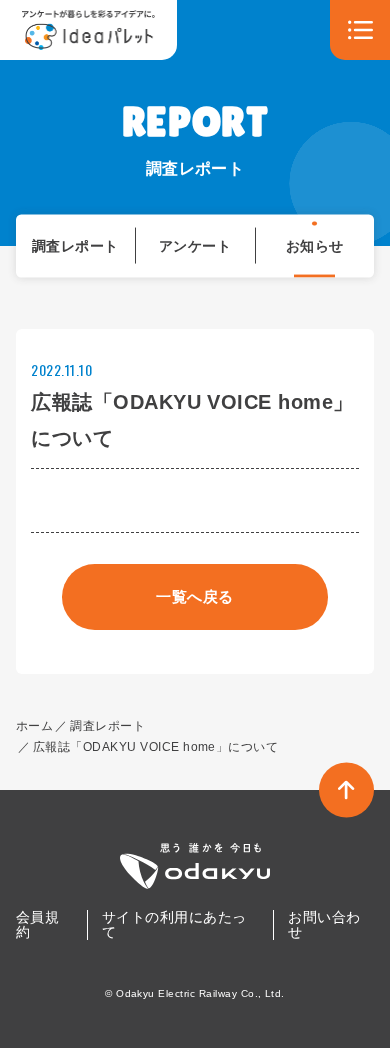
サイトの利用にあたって (174, 924)
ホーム (34, 726)
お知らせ (315, 245)
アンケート (195, 245)
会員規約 (37, 924)
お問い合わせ (324, 924)
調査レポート (75, 245)
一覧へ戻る (194, 596)
